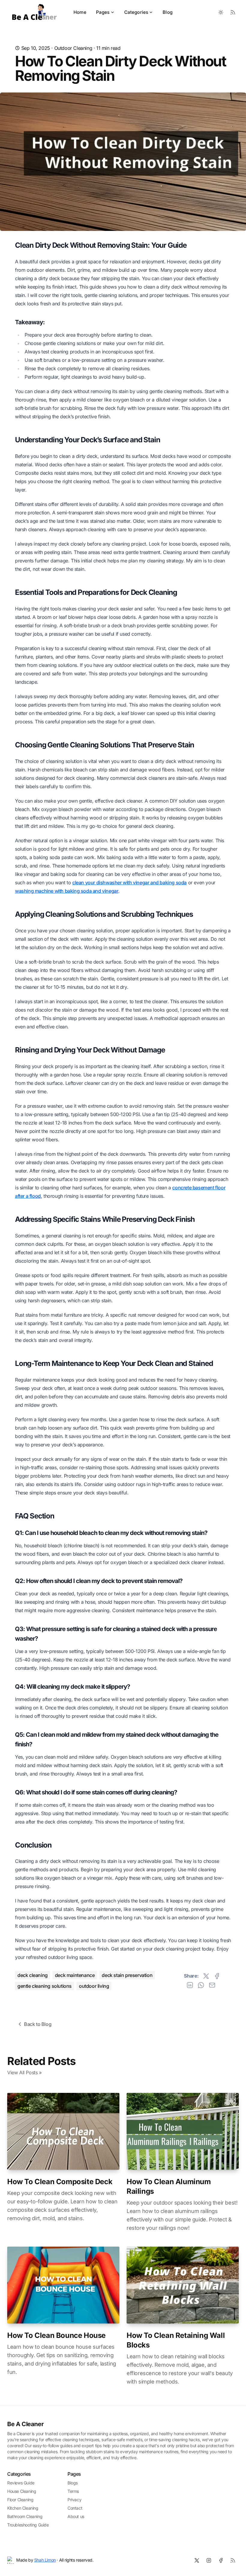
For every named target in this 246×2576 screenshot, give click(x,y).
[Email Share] (212, 1985)
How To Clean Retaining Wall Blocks (176, 2340)
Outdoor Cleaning (73, 48)
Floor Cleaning (20, 2500)
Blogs (73, 2483)
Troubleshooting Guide (28, 2525)
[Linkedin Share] (190, 1985)
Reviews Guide (21, 2483)
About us (76, 2516)
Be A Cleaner (25, 2424)
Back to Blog (38, 2024)
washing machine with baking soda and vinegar (67, 891)
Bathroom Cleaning (25, 2516)
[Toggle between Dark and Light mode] (221, 12)
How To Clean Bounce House (56, 2335)
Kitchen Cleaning (23, 2508)
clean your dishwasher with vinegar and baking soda (129, 882)
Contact (75, 2508)
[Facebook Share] (217, 1976)
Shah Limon (45, 2560)
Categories (136, 12)
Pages (103, 12)
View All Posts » (24, 2072)
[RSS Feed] (233, 12)
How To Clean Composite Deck (60, 2182)
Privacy (74, 2500)
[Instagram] (209, 2560)
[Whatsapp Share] (201, 1985)
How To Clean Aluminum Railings (169, 2186)
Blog (168, 12)
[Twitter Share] (206, 1976)
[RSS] (233, 2560)
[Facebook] (221, 2560)
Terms (73, 2491)
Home (80, 12)
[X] (197, 2560)
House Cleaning (22, 2491)
